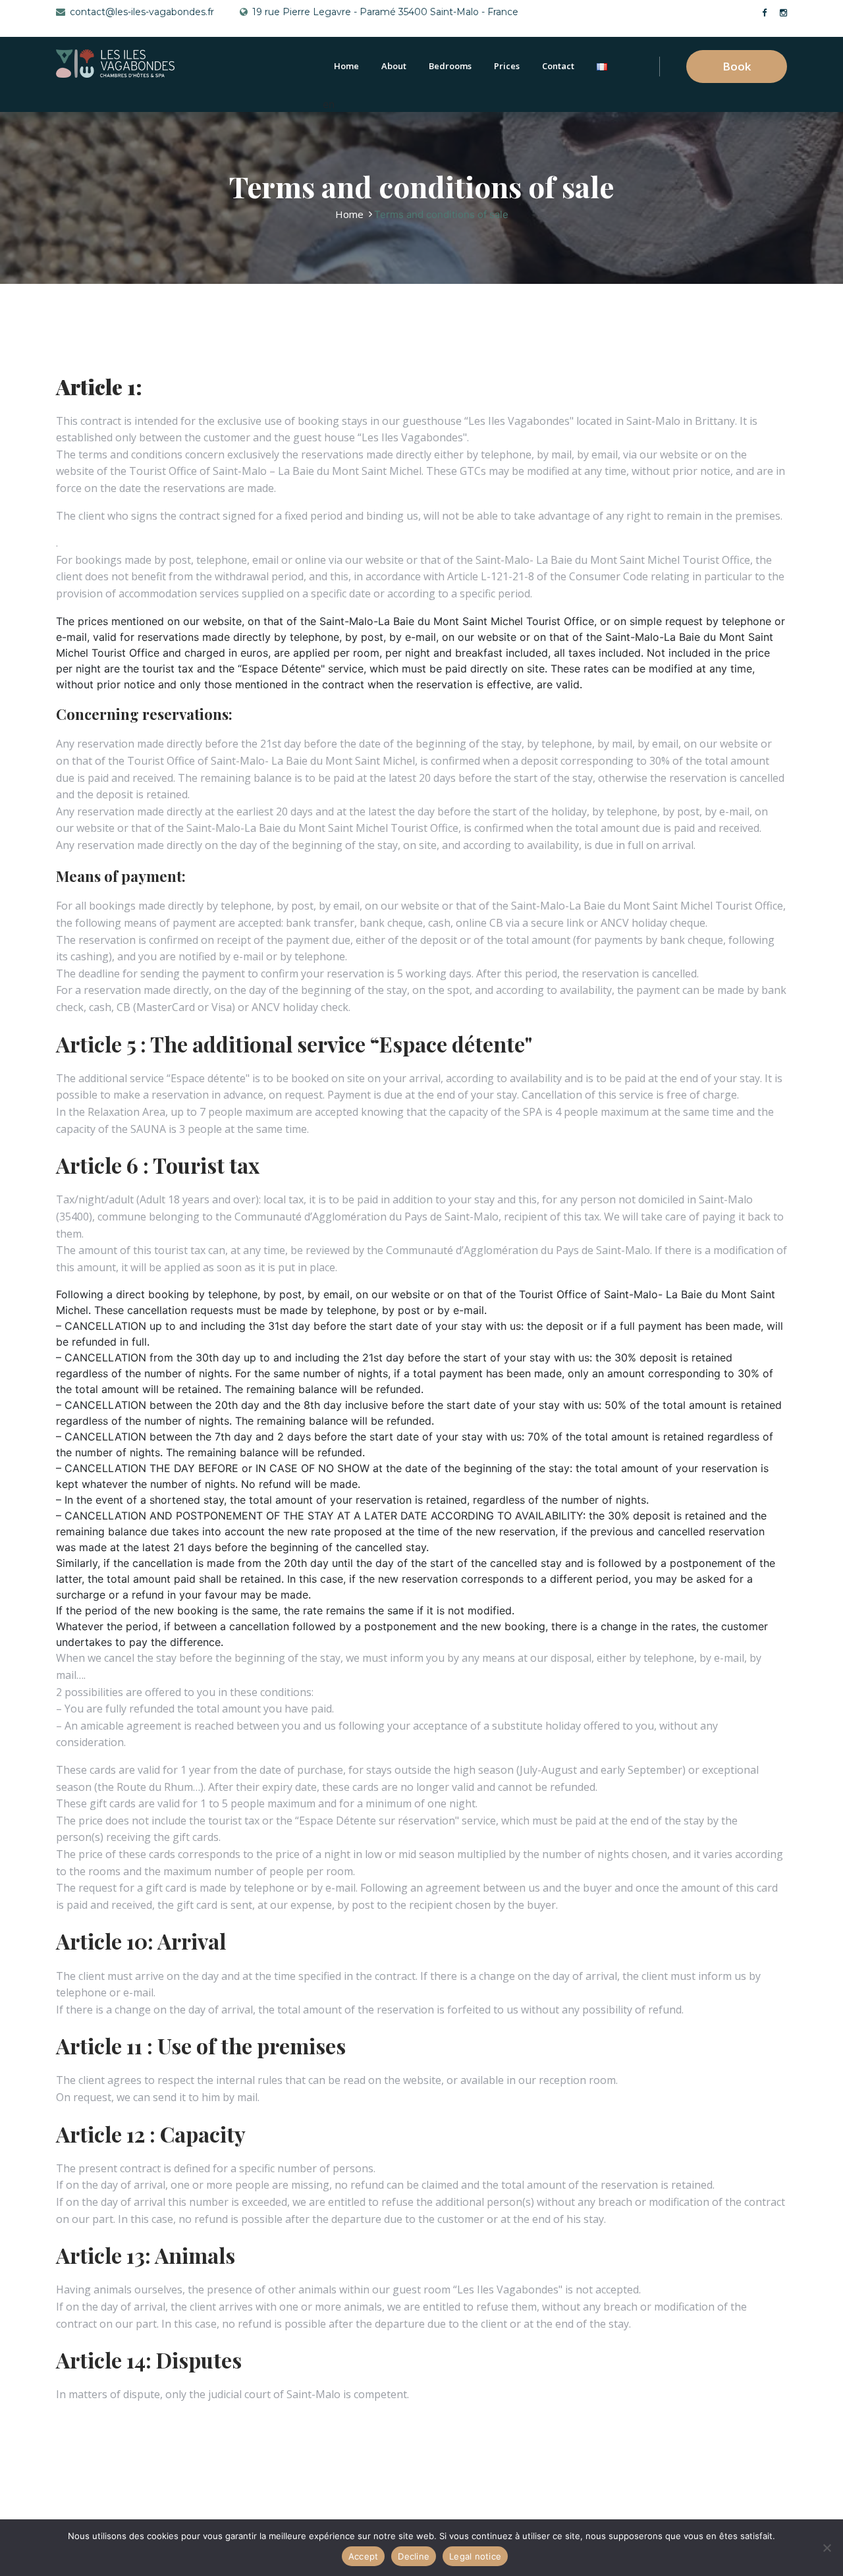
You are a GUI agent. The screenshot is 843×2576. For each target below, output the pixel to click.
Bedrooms (450, 66)
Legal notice (475, 2556)
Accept (364, 2556)
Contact (558, 66)
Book (737, 66)
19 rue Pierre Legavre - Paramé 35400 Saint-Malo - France (385, 12)
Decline (414, 2556)
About (394, 66)
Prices (507, 66)
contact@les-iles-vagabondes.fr (142, 12)
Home (346, 66)
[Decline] (827, 2548)
